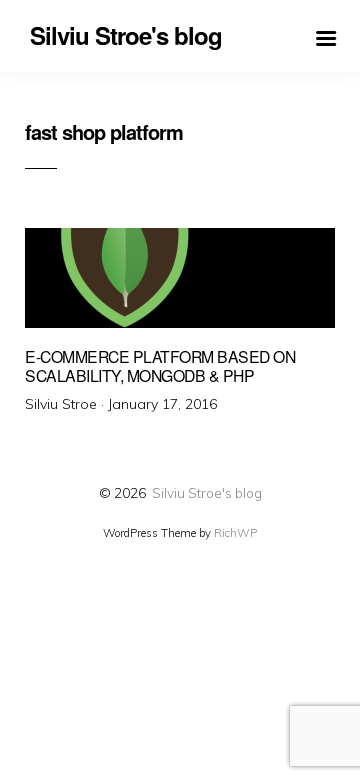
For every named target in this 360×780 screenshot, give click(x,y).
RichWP (235, 533)
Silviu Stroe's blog (207, 492)
